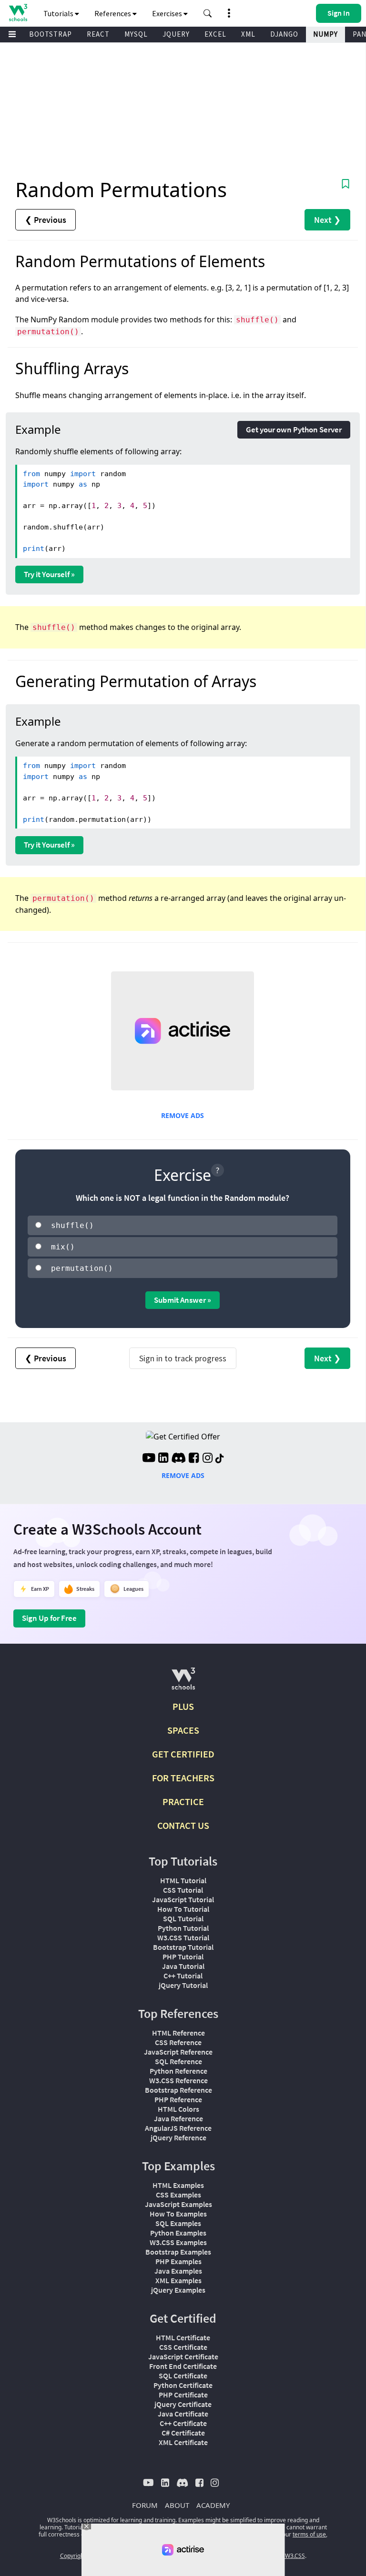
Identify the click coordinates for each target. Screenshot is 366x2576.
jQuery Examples (178, 2290)
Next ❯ (327, 220)
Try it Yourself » (49, 574)
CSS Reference (178, 2042)
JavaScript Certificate (183, 2356)
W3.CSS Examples (178, 2242)
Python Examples (178, 2233)
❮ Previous (46, 220)
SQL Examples (178, 2223)
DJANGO (284, 34)
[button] (208, 13)
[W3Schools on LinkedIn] (163, 1459)
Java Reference (178, 2118)
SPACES (183, 1730)
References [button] (113, 13)
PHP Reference (178, 2099)
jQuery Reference (178, 2137)
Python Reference (178, 2071)
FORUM (145, 2505)
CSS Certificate (183, 2347)
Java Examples (178, 2271)
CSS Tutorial (183, 1890)
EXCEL (215, 34)
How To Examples (178, 2214)
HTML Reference (178, 2033)
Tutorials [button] (59, 13)
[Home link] (18, 13)
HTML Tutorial (183, 1880)
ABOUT (177, 2505)
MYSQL (136, 34)
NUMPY (325, 34)
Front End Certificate (183, 2366)
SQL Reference (178, 2061)
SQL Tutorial (183, 1918)
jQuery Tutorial (183, 1985)
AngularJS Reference (178, 2128)
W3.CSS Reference (178, 2080)
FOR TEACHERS (183, 1778)
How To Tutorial (183, 1909)
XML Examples (178, 2280)
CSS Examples (178, 2195)
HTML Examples (178, 2185)
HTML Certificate (183, 2337)
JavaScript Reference (178, 2052)
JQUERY (176, 34)
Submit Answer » (183, 1300)
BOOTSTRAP (51, 34)
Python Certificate (183, 2385)
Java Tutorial (183, 1966)
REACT (98, 34)
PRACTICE (183, 1802)
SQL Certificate (183, 2376)
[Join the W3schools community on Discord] (178, 1459)
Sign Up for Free (49, 1618)
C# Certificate (183, 2433)
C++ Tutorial (183, 1976)
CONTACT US (183, 1825)
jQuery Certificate (183, 2404)
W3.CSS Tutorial (183, 1937)
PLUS (183, 1706)
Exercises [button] (168, 13)
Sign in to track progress (183, 1358)
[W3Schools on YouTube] (149, 1459)
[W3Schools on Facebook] (194, 1459)
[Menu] (12, 35)
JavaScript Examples (178, 2204)
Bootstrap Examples (178, 2252)
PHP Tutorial (183, 1957)
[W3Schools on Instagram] (208, 1459)
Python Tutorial (183, 1928)
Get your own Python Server (294, 429)
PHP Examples (178, 2261)
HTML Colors (178, 2109)
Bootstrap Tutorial (183, 1947)
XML (248, 34)
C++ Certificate (183, 2423)
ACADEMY (213, 2505)
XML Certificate (183, 2442)
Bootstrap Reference (178, 2090)
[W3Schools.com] (183, 1682)
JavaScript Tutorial (183, 1899)
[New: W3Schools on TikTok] (220, 1459)
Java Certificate (183, 2414)
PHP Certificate (183, 2395)
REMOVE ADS (183, 1115)
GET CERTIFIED (183, 1754)
